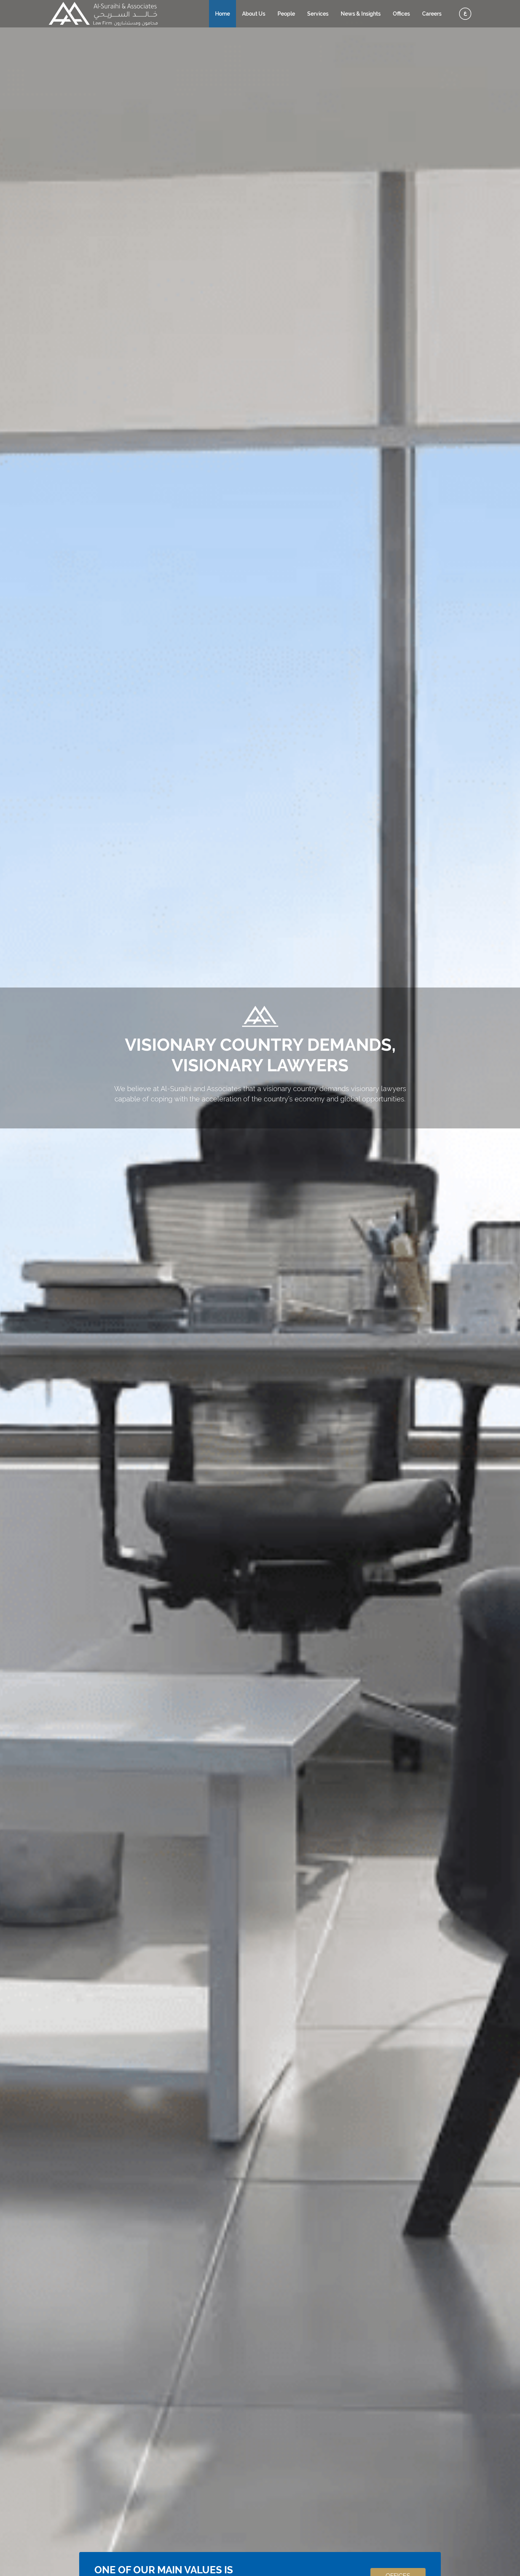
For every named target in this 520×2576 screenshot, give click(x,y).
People (286, 14)
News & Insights (361, 14)
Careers (432, 14)
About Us (254, 14)
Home (223, 14)
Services (318, 14)
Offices (401, 14)
